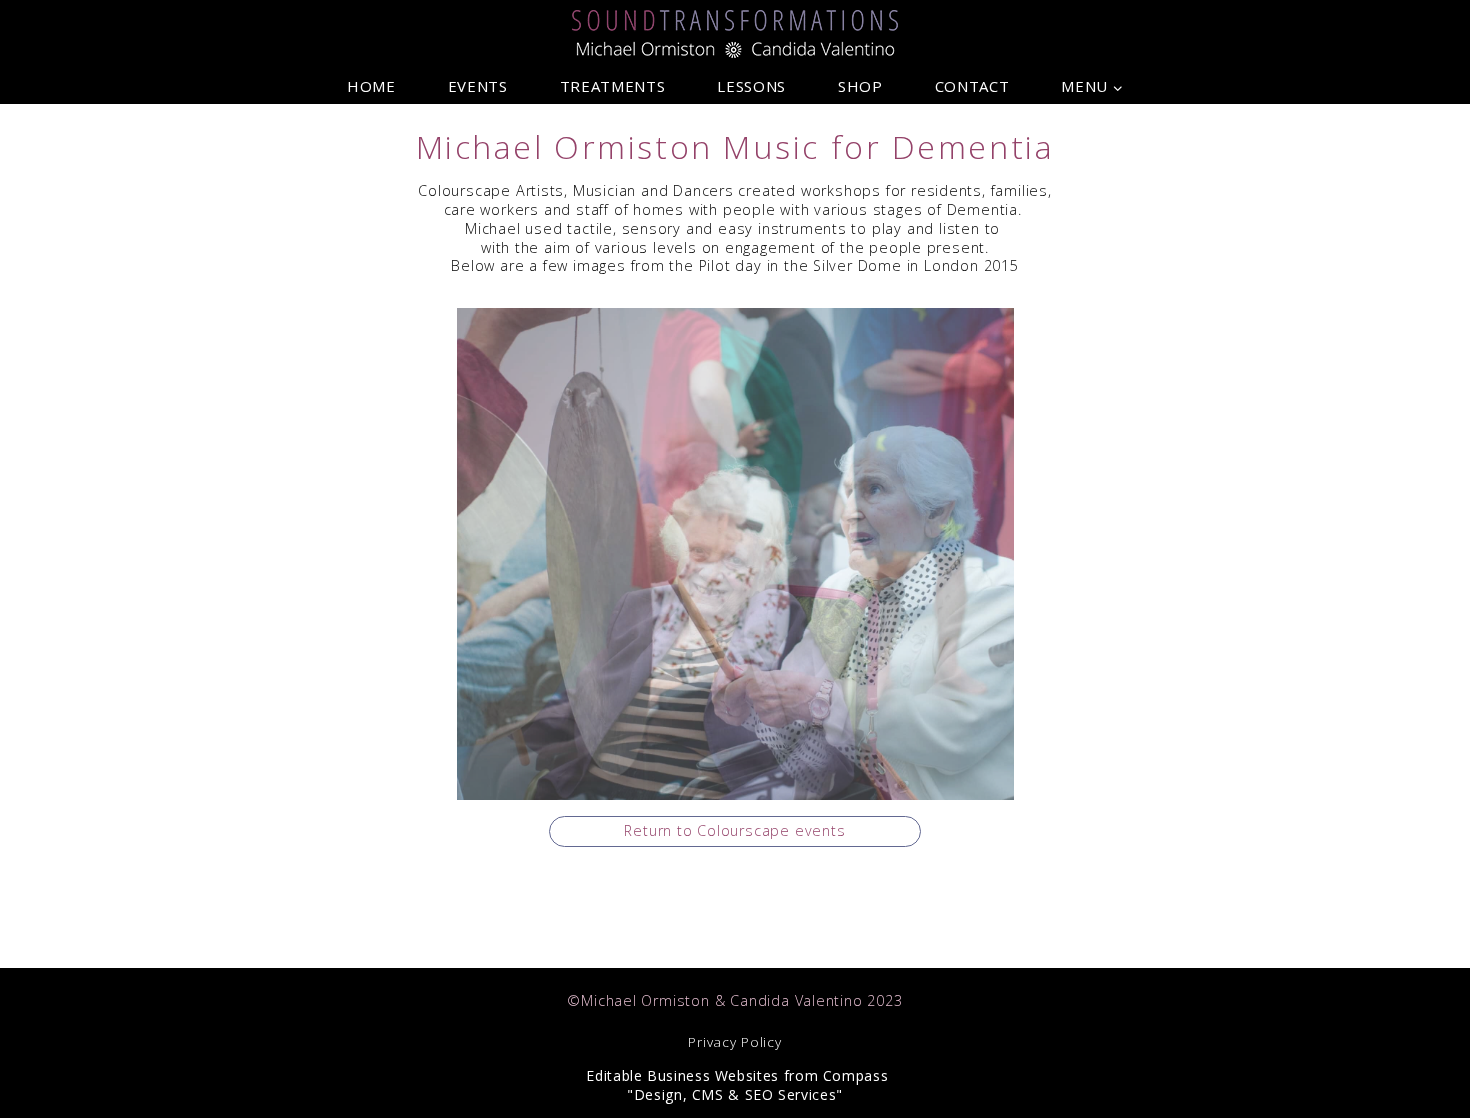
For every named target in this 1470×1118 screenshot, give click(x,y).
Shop (860, 86)
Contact (972, 86)
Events (478, 86)
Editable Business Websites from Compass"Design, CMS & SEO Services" (735, 1085)
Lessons (751, 86)
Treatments (612, 86)
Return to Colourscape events (734, 830)
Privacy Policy (734, 1042)
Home (371, 86)
